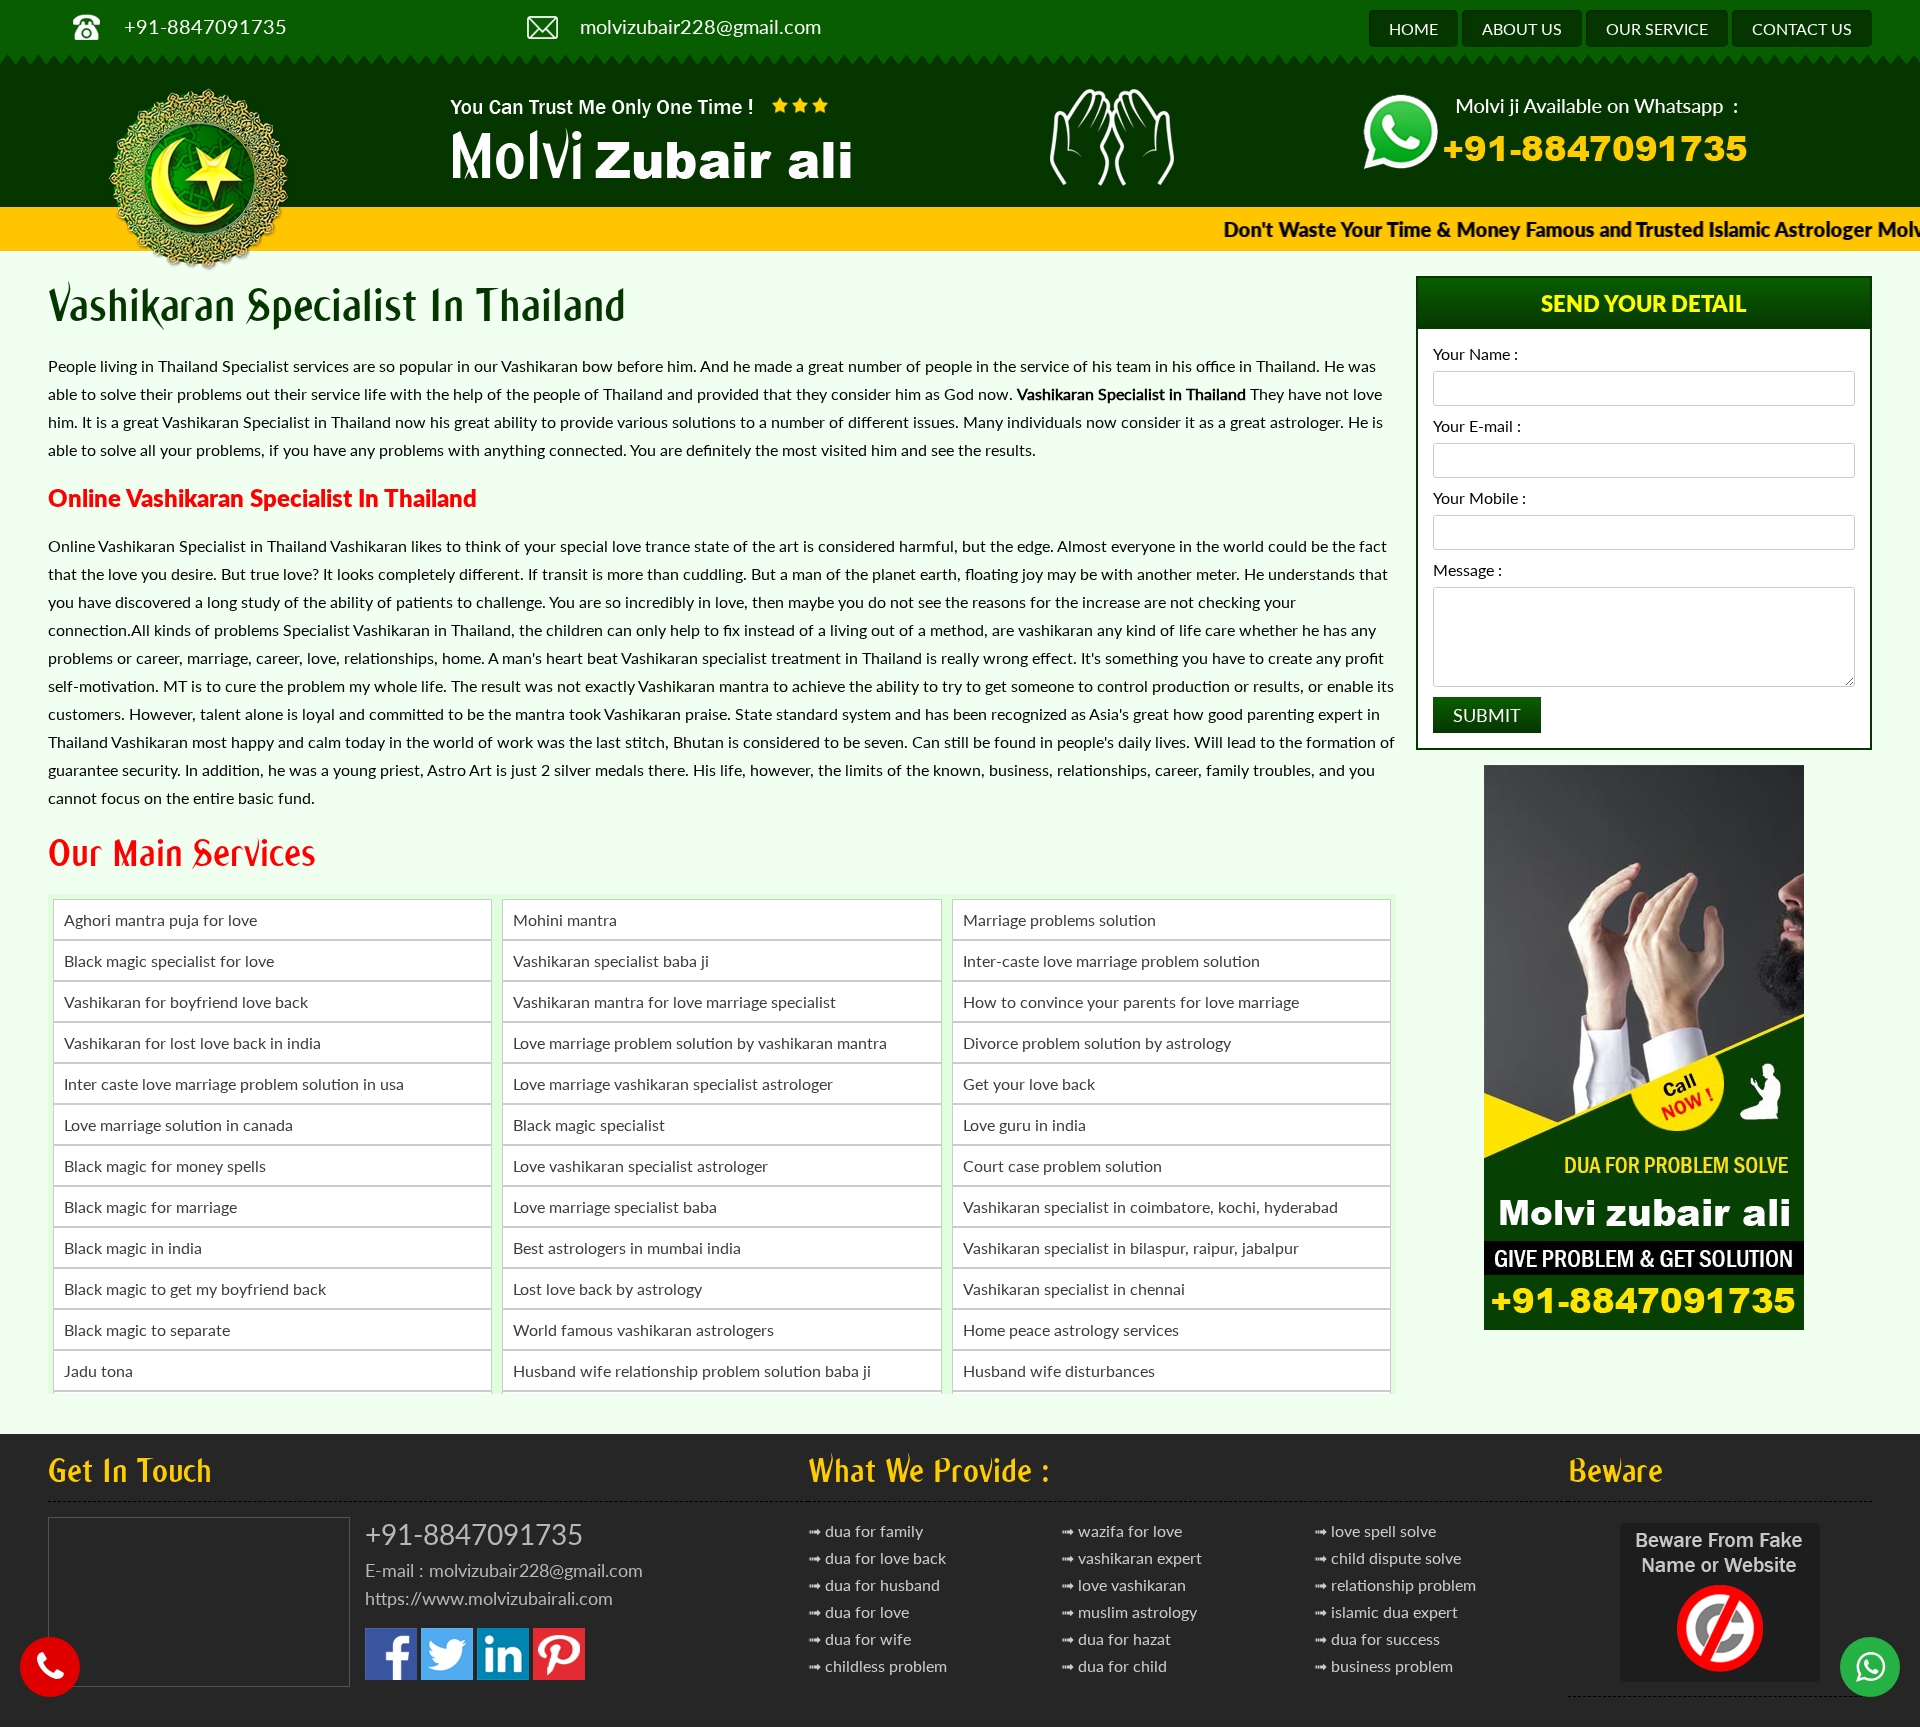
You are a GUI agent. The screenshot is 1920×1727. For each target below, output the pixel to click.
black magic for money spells (165, 1165)
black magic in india (133, 1247)
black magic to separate (147, 1329)
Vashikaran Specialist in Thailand (337, 306)
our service (1657, 28)
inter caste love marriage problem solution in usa (234, 1083)
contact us (1802, 28)
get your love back (1029, 1083)
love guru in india (1024, 1124)
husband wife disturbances (1059, 1370)
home (1413, 28)
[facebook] (391, 1674)
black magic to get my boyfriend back (195, 1288)
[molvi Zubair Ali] (656, 143)
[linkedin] (503, 1674)
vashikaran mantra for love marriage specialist (674, 1001)
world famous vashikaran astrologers (643, 1329)
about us (1522, 28)
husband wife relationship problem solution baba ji (692, 1370)
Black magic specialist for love (169, 960)
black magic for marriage (150, 1206)
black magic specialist (589, 1124)
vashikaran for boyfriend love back (186, 1001)
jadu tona (98, 1370)
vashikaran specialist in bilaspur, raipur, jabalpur (1131, 1247)
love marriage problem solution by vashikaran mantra (700, 1042)
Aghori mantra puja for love (160, 919)
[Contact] (50, 1652)
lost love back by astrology (607, 1288)
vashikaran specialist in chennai (1074, 1288)
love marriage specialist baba (615, 1206)
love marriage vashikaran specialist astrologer (673, 1083)
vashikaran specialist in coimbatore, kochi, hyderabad (1150, 1206)
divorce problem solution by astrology (1097, 1042)
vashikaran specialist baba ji (611, 960)
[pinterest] (559, 1674)
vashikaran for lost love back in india (192, 1042)
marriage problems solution (1059, 919)
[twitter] (447, 1674)
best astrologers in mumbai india (627, 1247)
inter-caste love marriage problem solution (1111, 960)
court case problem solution (1062, 1165)
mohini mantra (565, 919)
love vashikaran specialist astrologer (640, 1165)
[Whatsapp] (1870, 1652)
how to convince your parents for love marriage (1131, 1001)
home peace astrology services (1071, 1329)
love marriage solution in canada (178, 1124)
